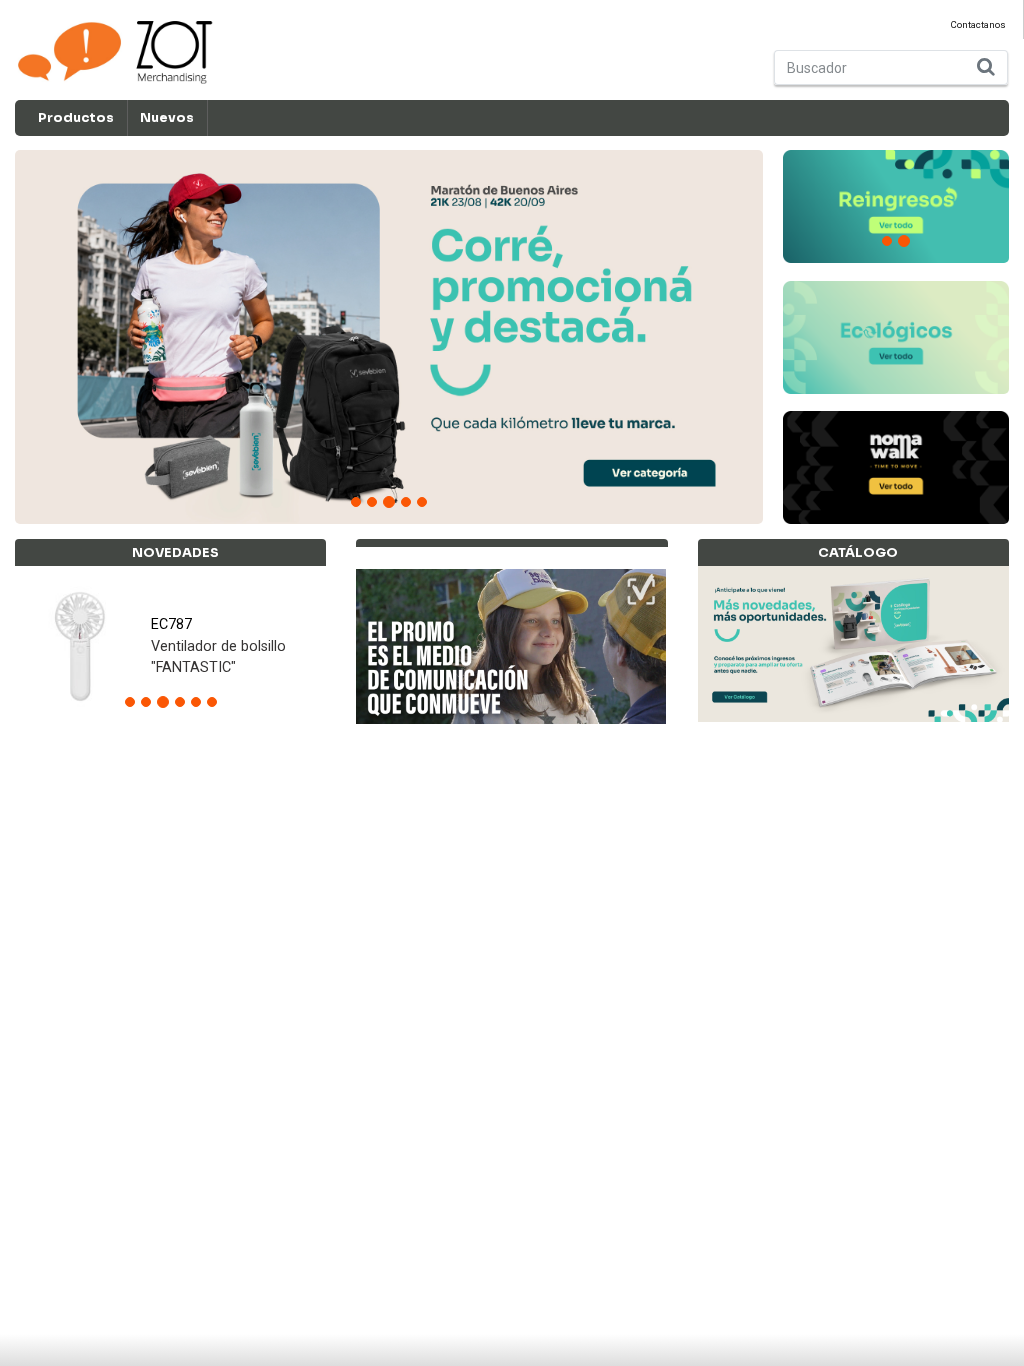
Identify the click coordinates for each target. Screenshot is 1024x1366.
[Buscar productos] (986, 67)
